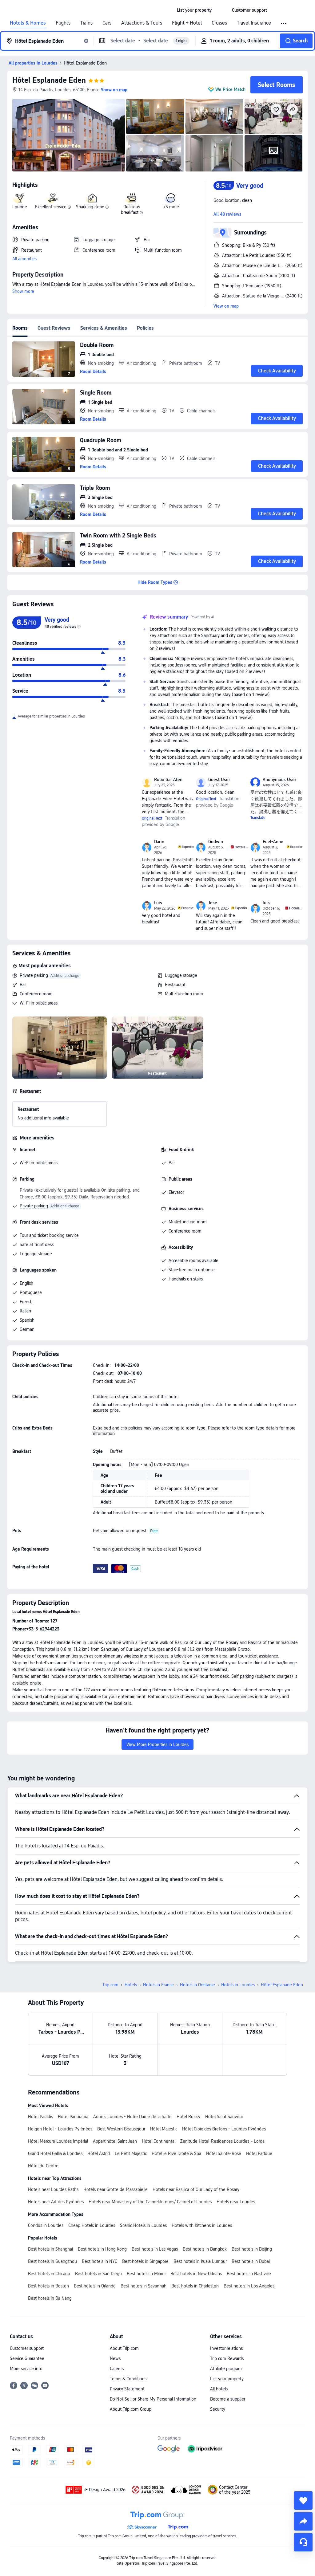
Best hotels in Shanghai (50, 2249)
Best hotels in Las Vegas (155, 2249)
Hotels (131, 1985)
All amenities (24, 259)
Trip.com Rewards (227, 2358)
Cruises (219, 23)
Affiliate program (226, 2369)
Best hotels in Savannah (144, 2286)
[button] (222, 10)
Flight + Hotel (187, 23)
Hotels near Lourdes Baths (53, 2189)
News (115, 2358)
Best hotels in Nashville (249, 2274)
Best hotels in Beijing (252, 2249)
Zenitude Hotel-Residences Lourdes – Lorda (222, 2141)
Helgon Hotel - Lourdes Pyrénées (60, 2129)
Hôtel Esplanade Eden (49, 80)
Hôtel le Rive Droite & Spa (176, 2153)
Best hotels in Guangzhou (52, 2261)
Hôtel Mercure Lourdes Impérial (58, 2141)
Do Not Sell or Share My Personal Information (153, 2399)
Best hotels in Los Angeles (249, 2286)
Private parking (34, 975)
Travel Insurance (254, 23)
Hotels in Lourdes (238, 1985)
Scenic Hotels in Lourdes (143, 2225)
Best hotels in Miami (146, 2274)
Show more (23, 291)
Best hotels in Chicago (49, 2274)
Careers (117, 2369)
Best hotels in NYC (100, 2261)
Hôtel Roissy (188, 2117)
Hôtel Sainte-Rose (224, 2153)
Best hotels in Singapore (145, 2261)
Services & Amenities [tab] (104, 328)
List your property (227, 2379)
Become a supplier (228, 2399)
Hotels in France (158, 1985)
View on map (226, 306)
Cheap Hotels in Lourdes (92, 2225)
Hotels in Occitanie (197, 1985)
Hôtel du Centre (43, 2166)
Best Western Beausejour (121, 2129)
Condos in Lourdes (46, 2225)
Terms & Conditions (128, 2379)
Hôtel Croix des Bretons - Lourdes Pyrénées (224, 2129)
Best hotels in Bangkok (205, 2249)
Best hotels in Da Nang (50, 2298)
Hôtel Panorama (73, 2117)
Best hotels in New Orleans (196, 2274)
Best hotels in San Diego (98, 2274)
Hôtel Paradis (40, 2117)
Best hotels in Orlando (95, 2286)
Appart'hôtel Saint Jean (115, 2141)
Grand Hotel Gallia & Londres (55, 2153)
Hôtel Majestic (164, 2129)
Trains (86, 23)
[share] (303, 2521)
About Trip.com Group (131, 2409)
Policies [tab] (145, 328)
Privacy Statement (127, 2389)
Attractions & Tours (142, 23)
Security (218, 2409)
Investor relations (226, 2348)
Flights (63, 23)
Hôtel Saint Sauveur (224, 2117)
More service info (26, 2369)
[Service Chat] (303, 2542)
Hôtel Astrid (99, 2153)
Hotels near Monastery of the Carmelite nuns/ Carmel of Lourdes (150, 2202)
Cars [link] (107, 23)
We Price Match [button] (230, 89)
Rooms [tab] (20, 328)
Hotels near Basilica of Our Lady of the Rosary (196, 2189)
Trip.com (110, 1985)
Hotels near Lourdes (236, 2202)
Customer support (27, 2348)
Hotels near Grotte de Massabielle (116, 2189)
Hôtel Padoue (259, 2153)
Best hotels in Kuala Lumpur (200, 2261)
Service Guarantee (27, 2358)
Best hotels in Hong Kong (102, 2249)
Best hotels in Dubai (251, 2261)
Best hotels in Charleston (195, 2286)
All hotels (219, 2389)
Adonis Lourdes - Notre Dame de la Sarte (132, 2117)
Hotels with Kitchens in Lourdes (202, 2225)
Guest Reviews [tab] (54, 328)
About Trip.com (124, 2348)
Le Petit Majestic (131, 2153)
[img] (69, 135)
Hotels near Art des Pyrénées (56, 2202)
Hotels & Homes (28, 23)
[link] (194, 10)
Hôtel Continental (159, 2141)
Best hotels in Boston (48, 2286)
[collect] (303, 2500)
